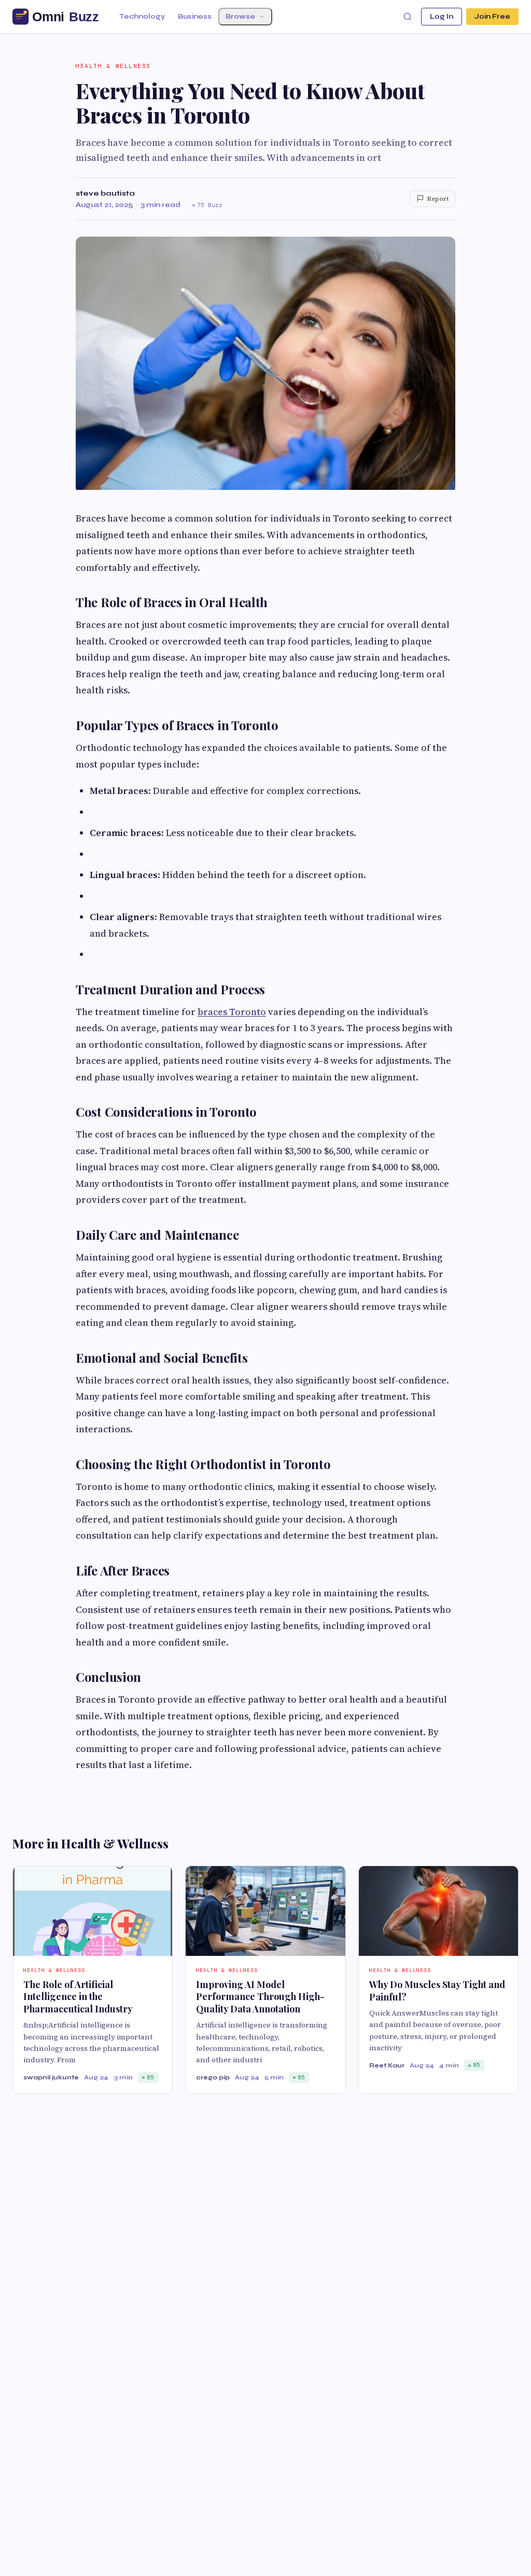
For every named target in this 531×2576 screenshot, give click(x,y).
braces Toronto (232, 1012)
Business (195, 17)
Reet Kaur (387, 2065)
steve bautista (105, 193)
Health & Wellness (113, 66)
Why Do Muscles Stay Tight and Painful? (437, 1990)
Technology (142, 17)
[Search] (408, 17)
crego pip (213, 2077)
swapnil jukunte (51, 2077)
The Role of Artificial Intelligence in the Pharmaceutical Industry (78, 1997)
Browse (240, 17)
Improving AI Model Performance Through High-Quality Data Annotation (260, 1997)
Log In (442, 17)
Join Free (492, 17)
